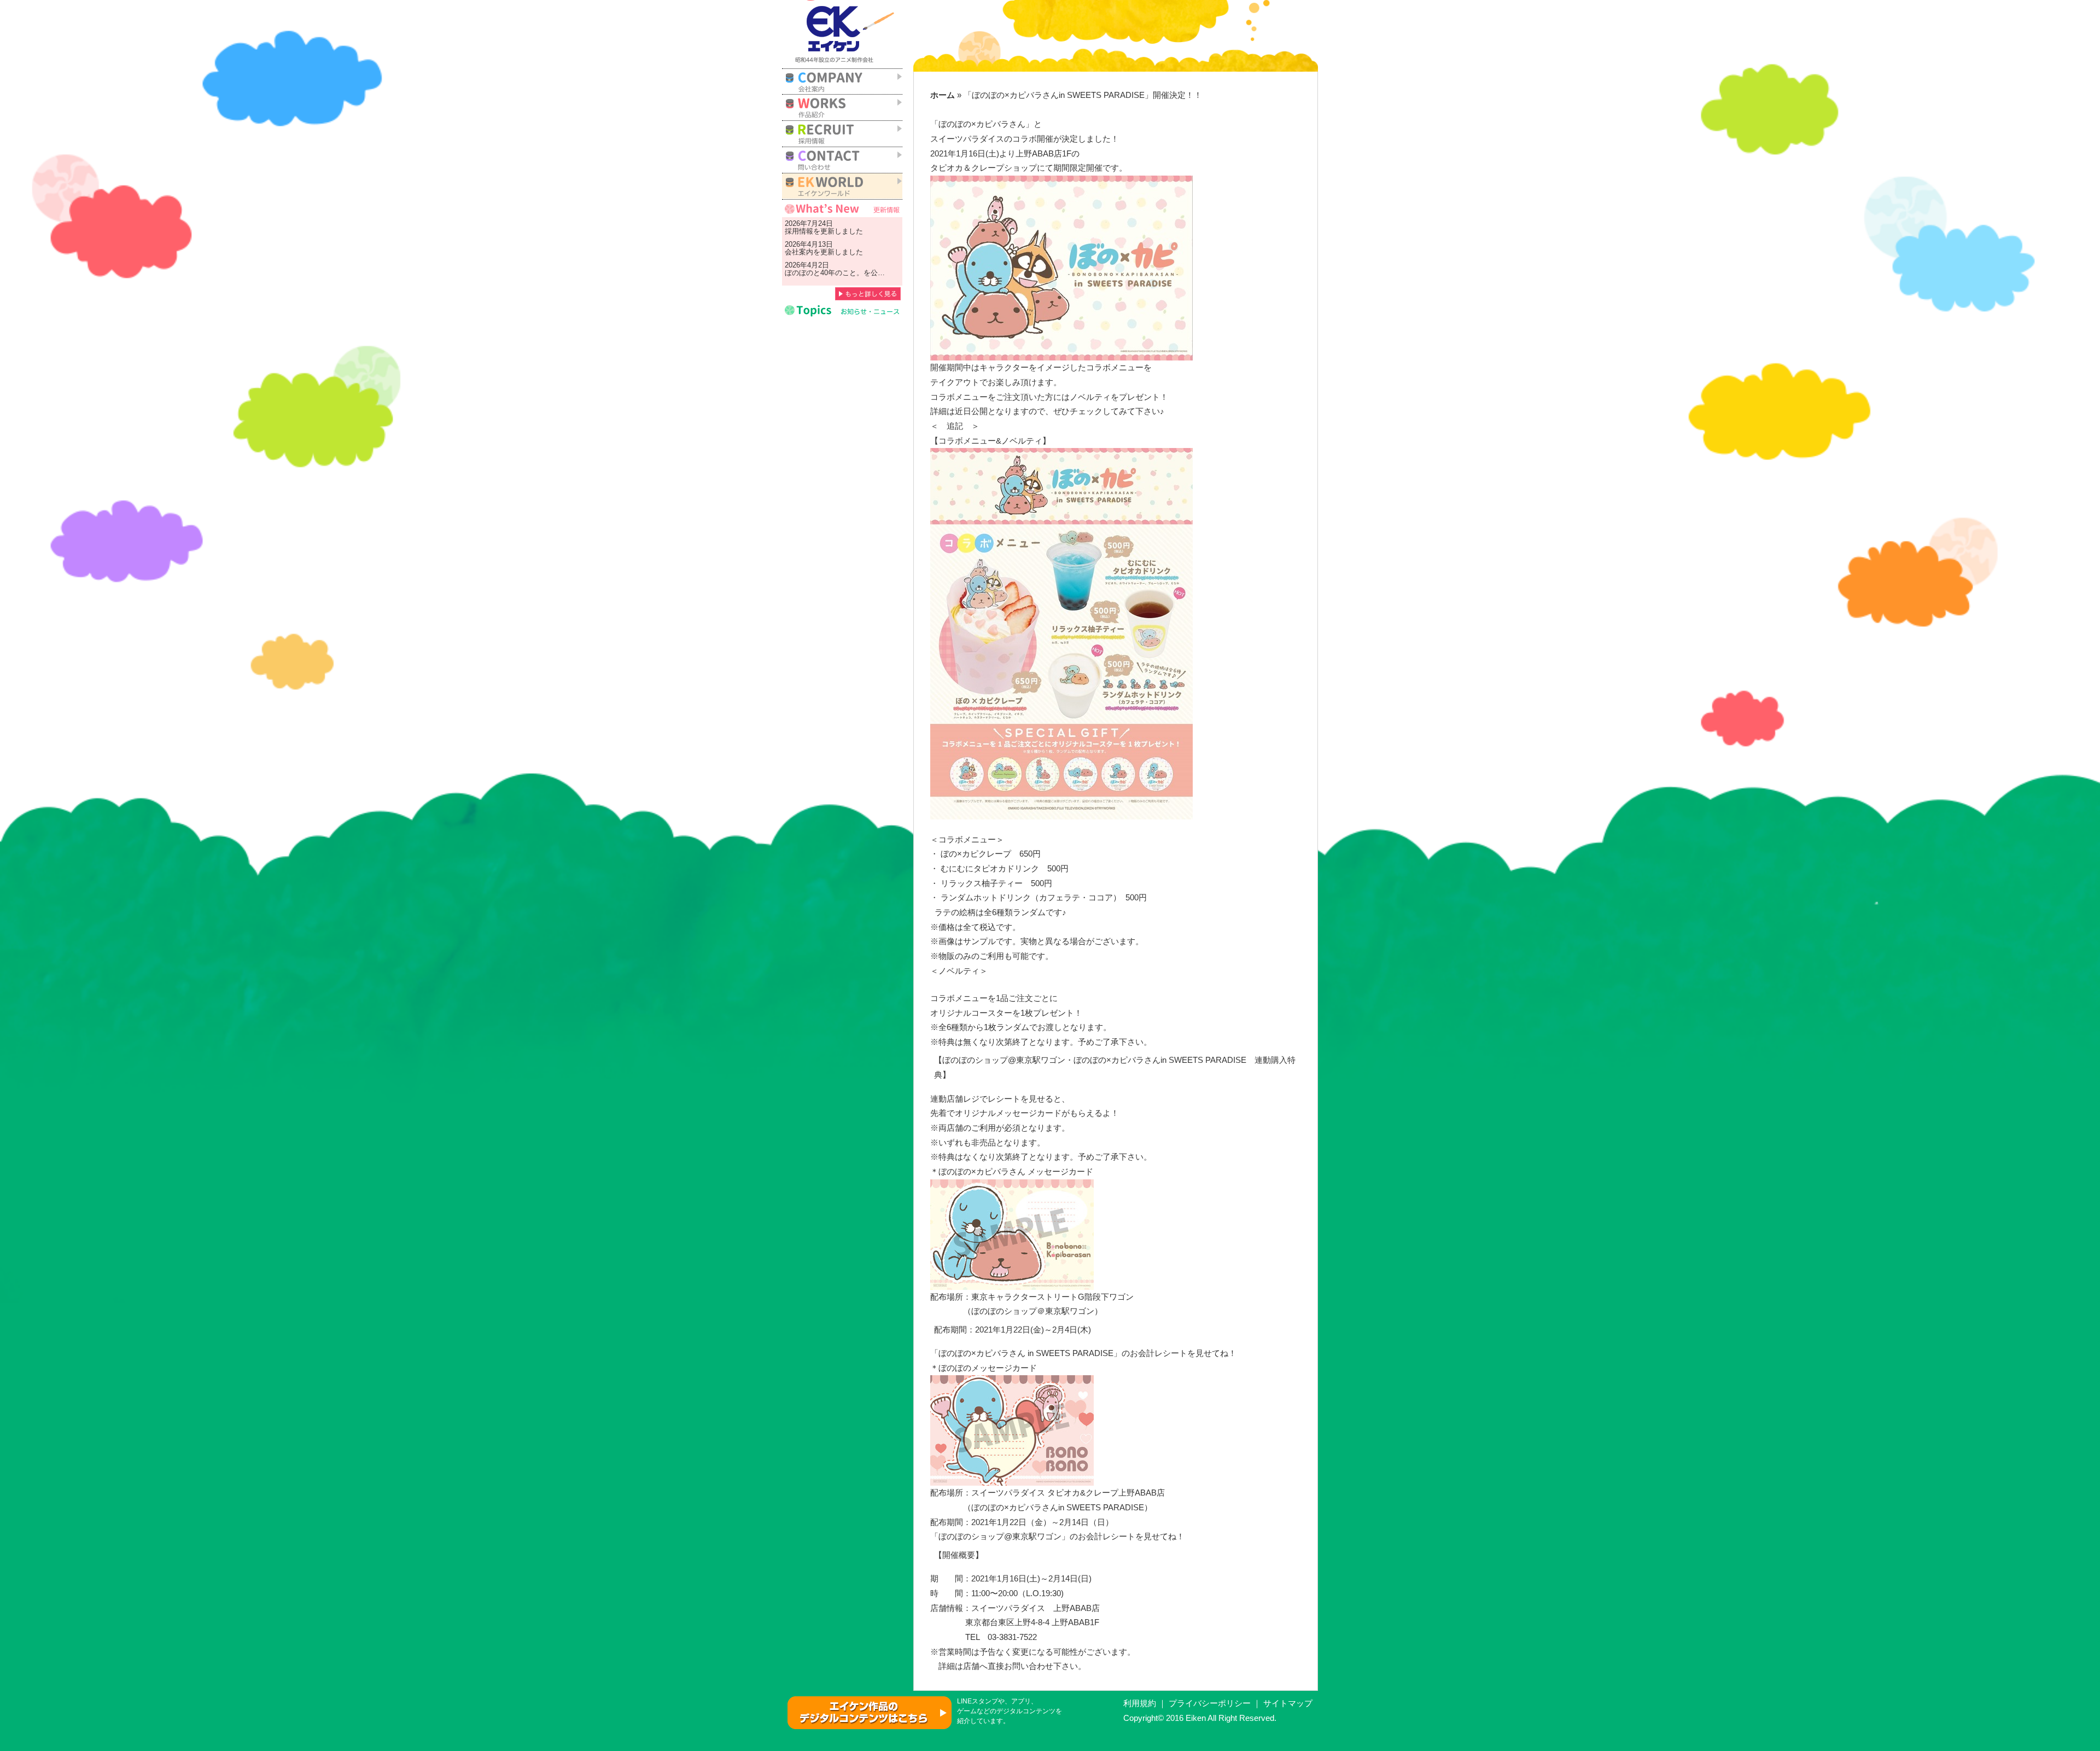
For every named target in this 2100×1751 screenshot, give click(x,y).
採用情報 (799, 231)
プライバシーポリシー (1210, 1703)
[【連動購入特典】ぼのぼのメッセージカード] (1012, 1430)
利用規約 (1140, 1703)
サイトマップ (1288, 1703)
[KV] (1061, 267)
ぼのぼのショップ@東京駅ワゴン (1000, 1537)
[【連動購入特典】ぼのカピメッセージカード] (1012, 1234)
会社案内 (799, 252)
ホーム (943, 95)
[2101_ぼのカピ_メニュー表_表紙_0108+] (1061, 633)
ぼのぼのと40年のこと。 (824, 273)
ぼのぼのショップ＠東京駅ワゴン (1033, 1311)
